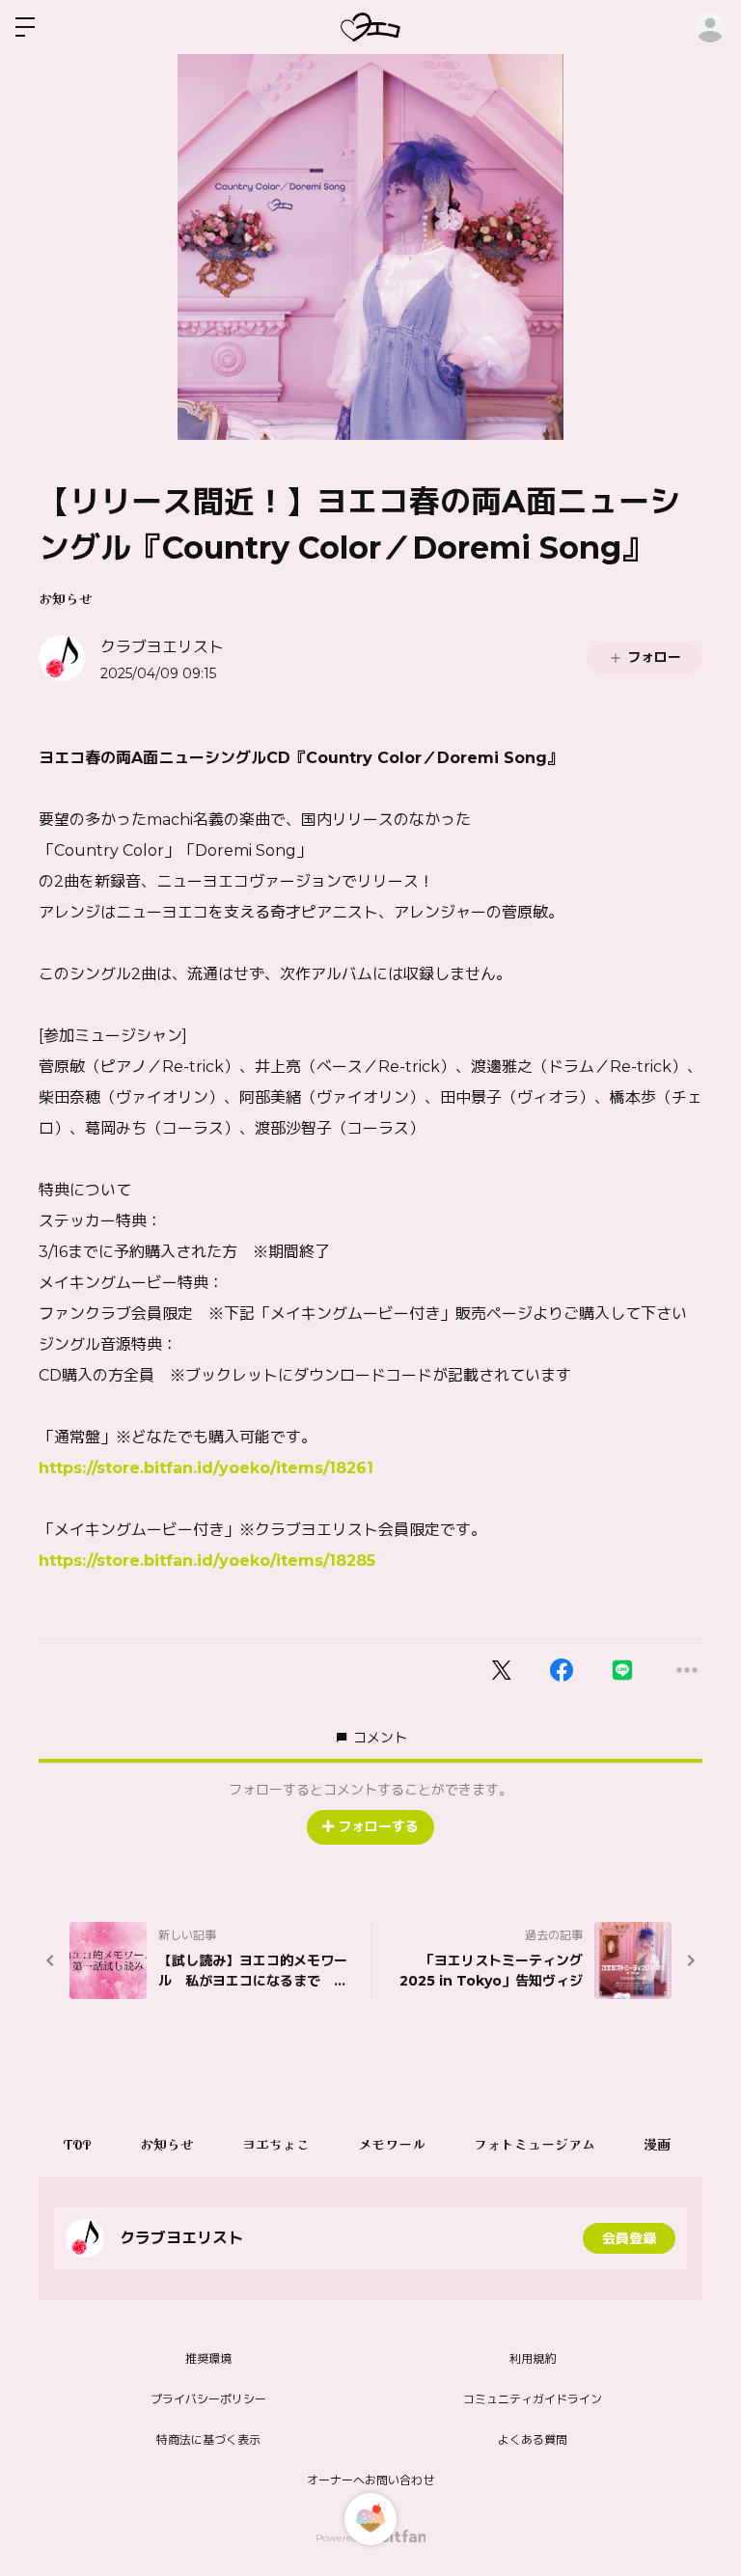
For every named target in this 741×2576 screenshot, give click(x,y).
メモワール (392, 2145)
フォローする (378, 1826)
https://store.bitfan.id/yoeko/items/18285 (207, 1561)
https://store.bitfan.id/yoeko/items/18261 (206, 1468)
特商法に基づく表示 (208, 2439)
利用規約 (533, 2358)
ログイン (710, 27)
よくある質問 (533, 2439)
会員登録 (629, 2238)
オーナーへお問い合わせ (370, 2480)
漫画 (657, 2145)
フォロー (654, 657)
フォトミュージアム (535, 2145)
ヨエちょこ (276, 2145)
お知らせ (66, 599)
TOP (77, 2145)
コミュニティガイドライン (533, 2399)
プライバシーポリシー (208, 2399)
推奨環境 (208, 2358)
